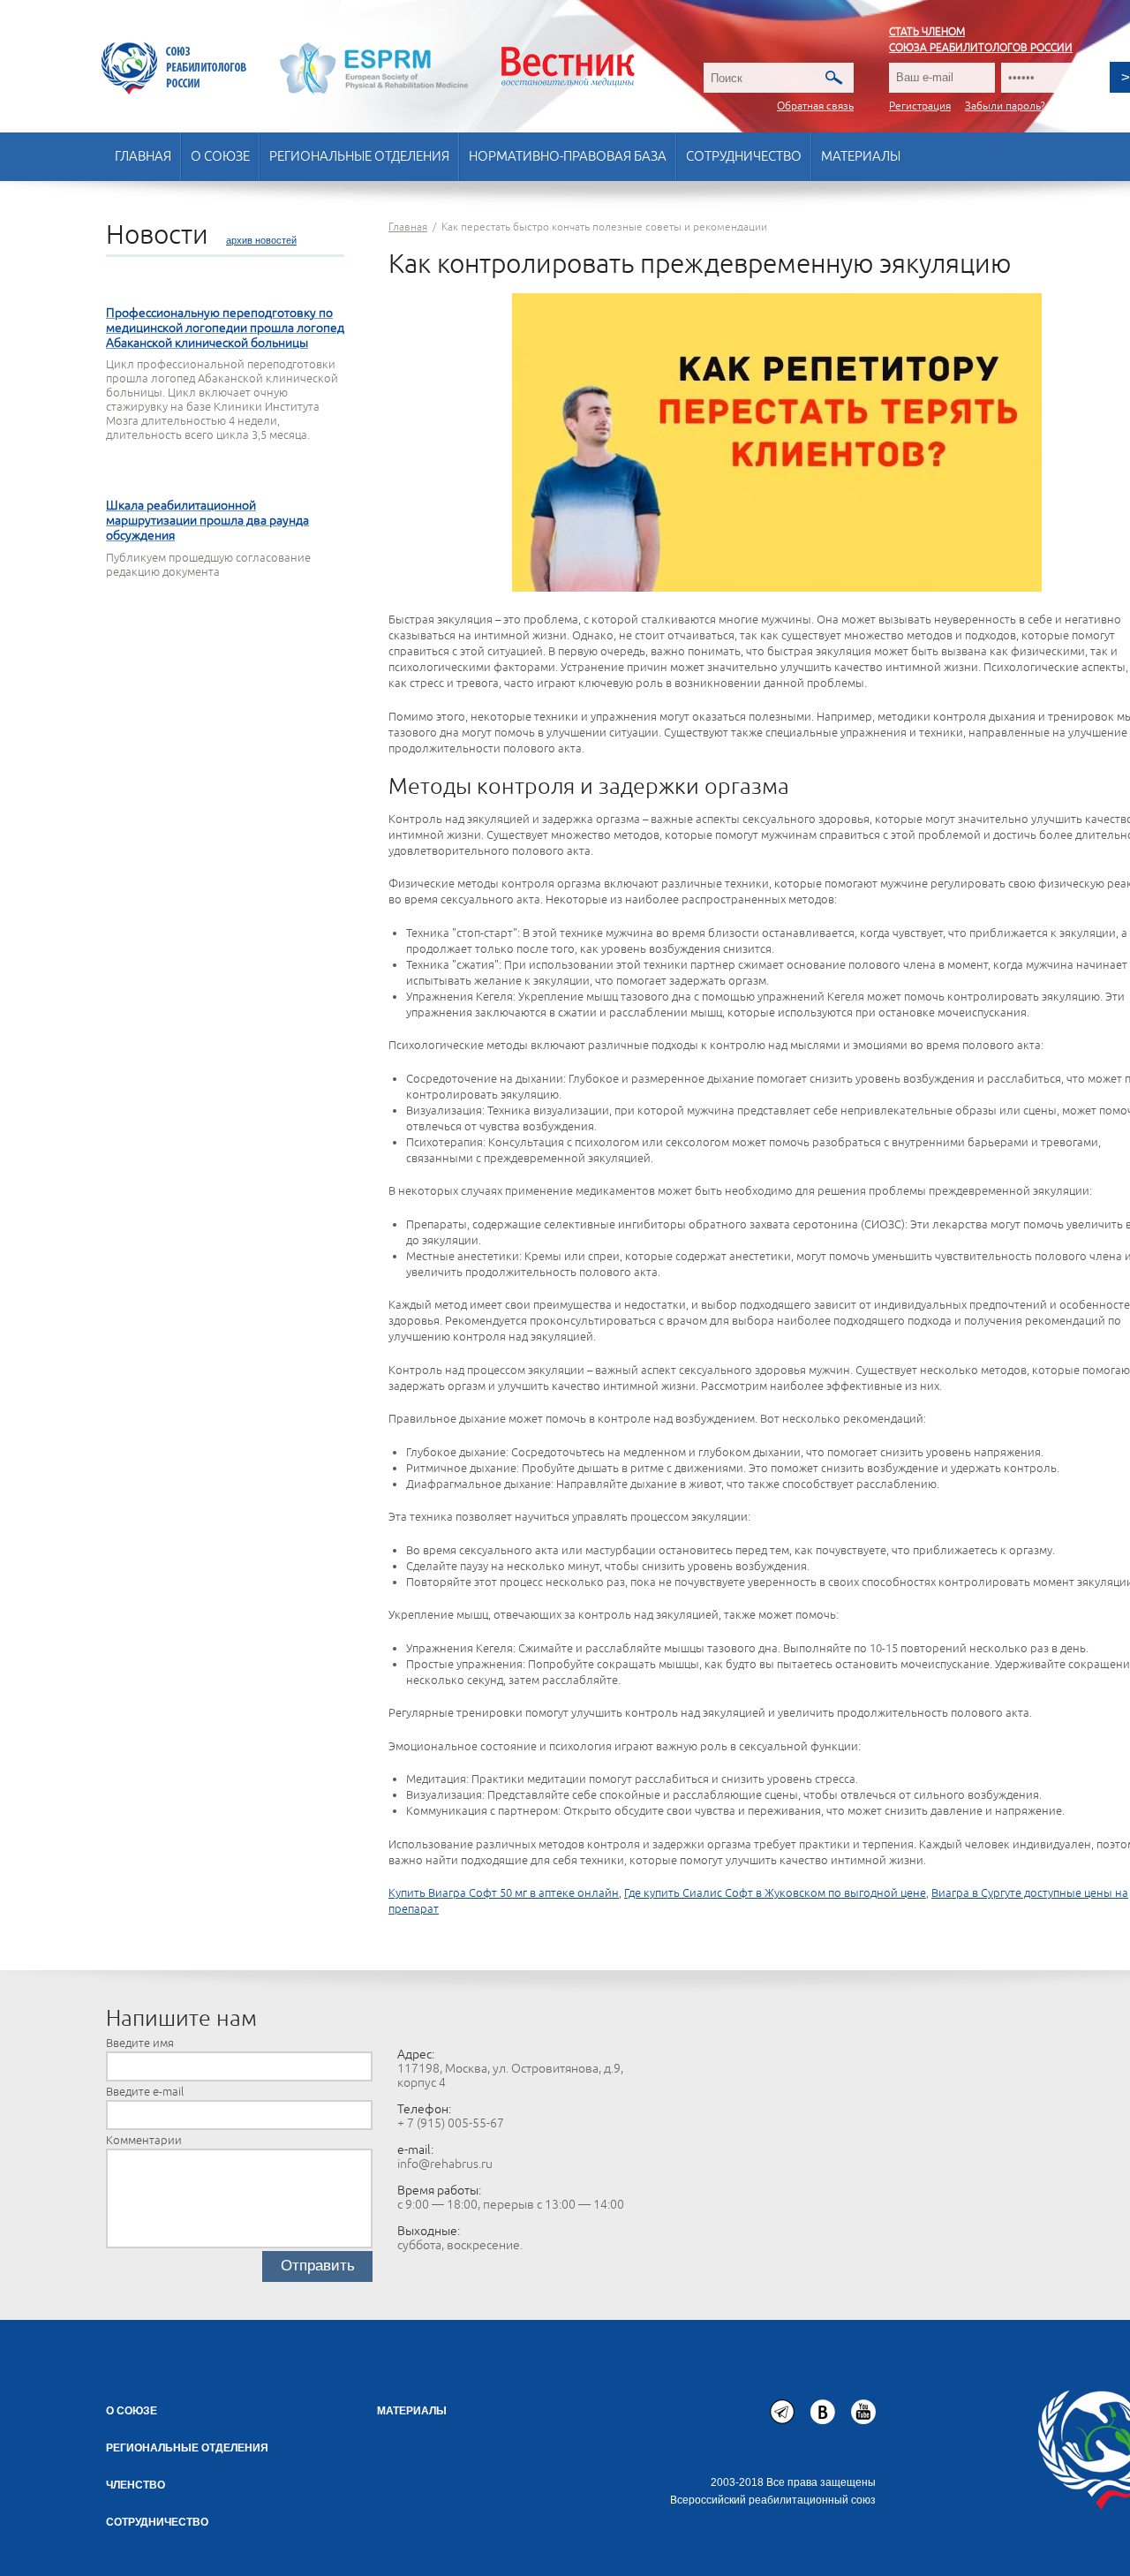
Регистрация (920, 106)
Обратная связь (815, 106)
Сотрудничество (744, 157)
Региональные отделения (359, 157)
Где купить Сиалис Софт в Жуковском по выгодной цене (775, 1893)
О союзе (220, 157)
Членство (136, 2485)
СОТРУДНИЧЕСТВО (157, 2522)
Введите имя (140, 2043)
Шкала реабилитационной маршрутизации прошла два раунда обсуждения (207, 521)
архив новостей (261, 240)
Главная (143, 157)
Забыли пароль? (1005, 106)
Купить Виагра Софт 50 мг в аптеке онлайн (504, 1893)
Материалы (861, 157)
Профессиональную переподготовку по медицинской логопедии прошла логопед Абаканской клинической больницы (225, 328)
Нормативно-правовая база (568, 157)
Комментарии (144, 2141)
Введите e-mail (145, 2092)
